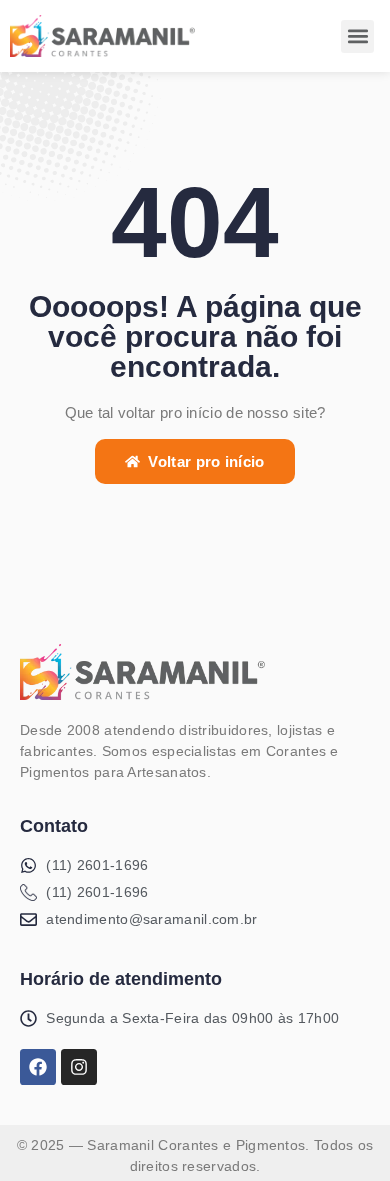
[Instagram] (79, 1067)
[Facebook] (38, 1067)
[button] (357, 36)
